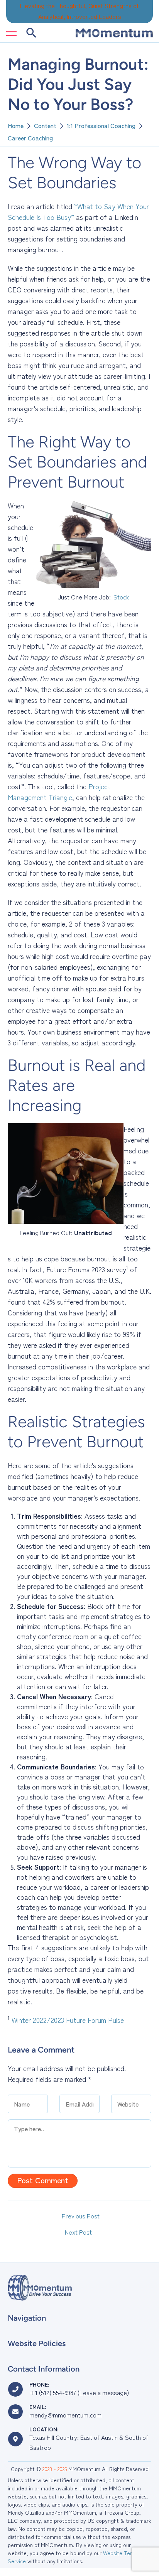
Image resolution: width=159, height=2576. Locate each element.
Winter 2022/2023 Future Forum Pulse (68, 2020)
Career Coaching (30, 138)
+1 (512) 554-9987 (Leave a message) (79, 2392)
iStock (121, 597)
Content (45, 125)
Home (16, 125)
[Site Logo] (114, 33)
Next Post (78, 2232)
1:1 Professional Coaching (101, 125)
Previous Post (81, 2216)
